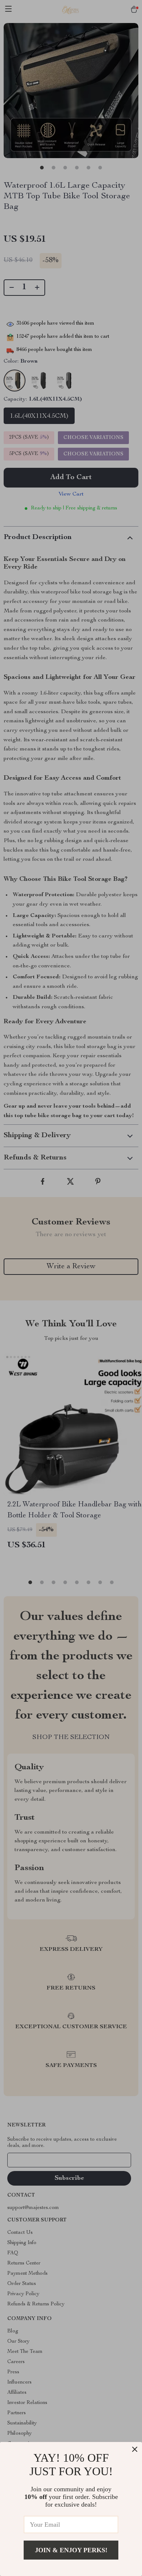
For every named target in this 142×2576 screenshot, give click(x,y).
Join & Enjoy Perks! (71, 2550)
